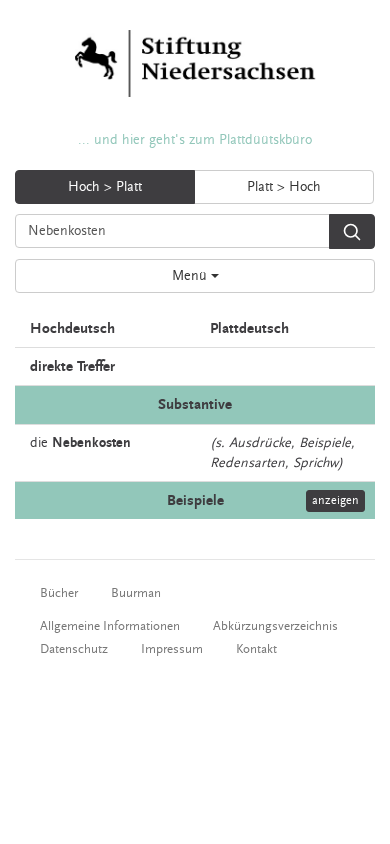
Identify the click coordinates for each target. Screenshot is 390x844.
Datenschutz (74, 649)
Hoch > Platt (105, 187)
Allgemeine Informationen (110, 626)
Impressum (172, 649)
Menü (191, 276)
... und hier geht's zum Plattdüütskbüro (195, 140)
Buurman (136, 593)
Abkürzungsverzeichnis (275, 626)
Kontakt (256, 649)
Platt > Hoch (284, 187)
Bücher (59, 593)
